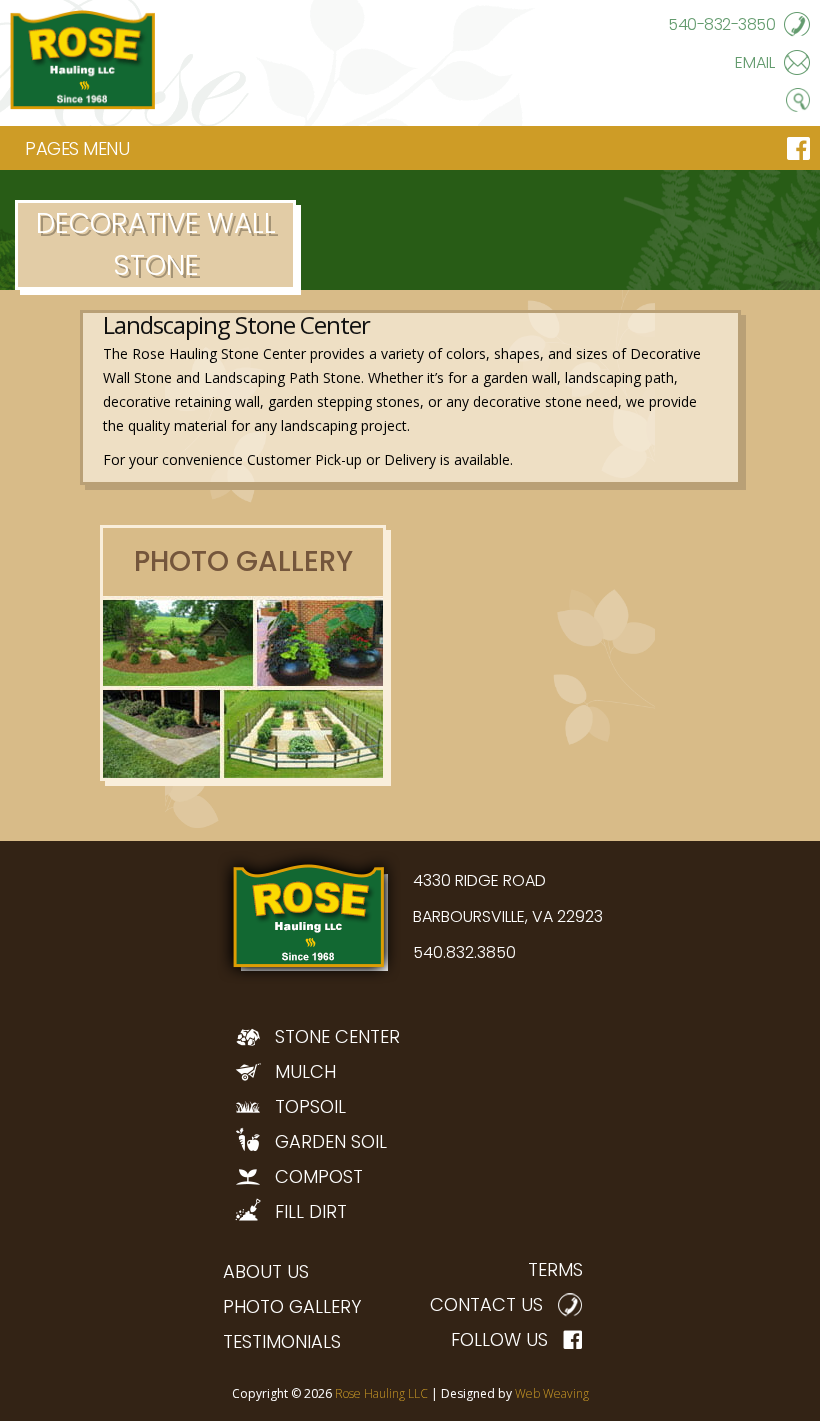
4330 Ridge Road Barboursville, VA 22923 (508, 898)
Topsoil (310, 1106)
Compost (319, 1176)
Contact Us (486, 1304)
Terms (555, 1269)
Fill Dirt (311, 1211)
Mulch (305, 1071)
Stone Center (337, 1036)
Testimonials (282, 1341)
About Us (266, 1271)
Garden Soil (331, 1141)
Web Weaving (552, 1393)
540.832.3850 (464, 952)
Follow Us (499, 1339)
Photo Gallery (292, 1306)
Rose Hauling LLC (381, 1393)
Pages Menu (77, 148)
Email (755, 62)
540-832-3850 (721, 24)
